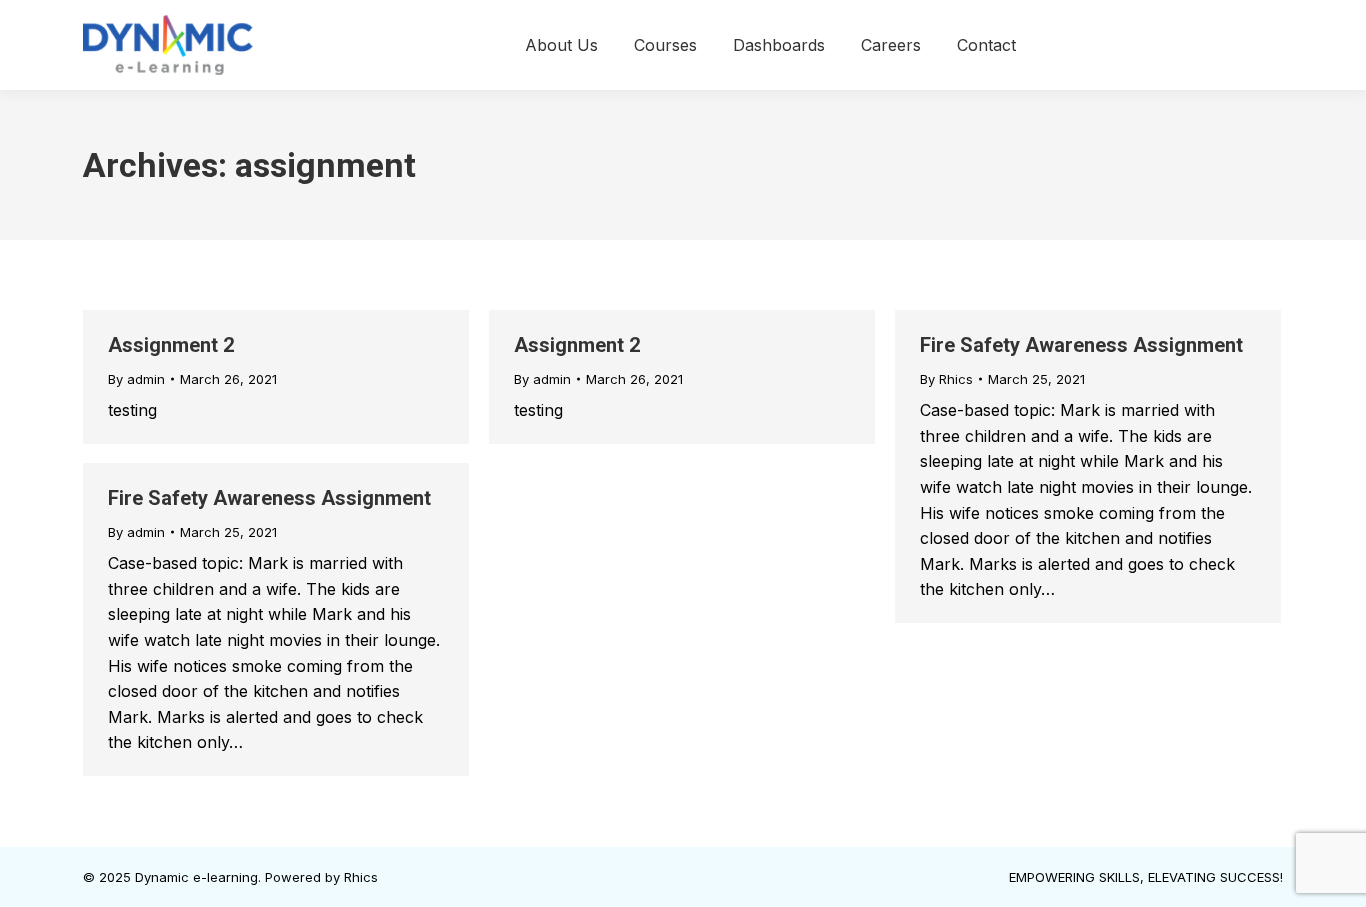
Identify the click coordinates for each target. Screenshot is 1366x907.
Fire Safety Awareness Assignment (1081, 345)
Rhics (361, 877)
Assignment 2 (171, 345)
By (136, 379)
